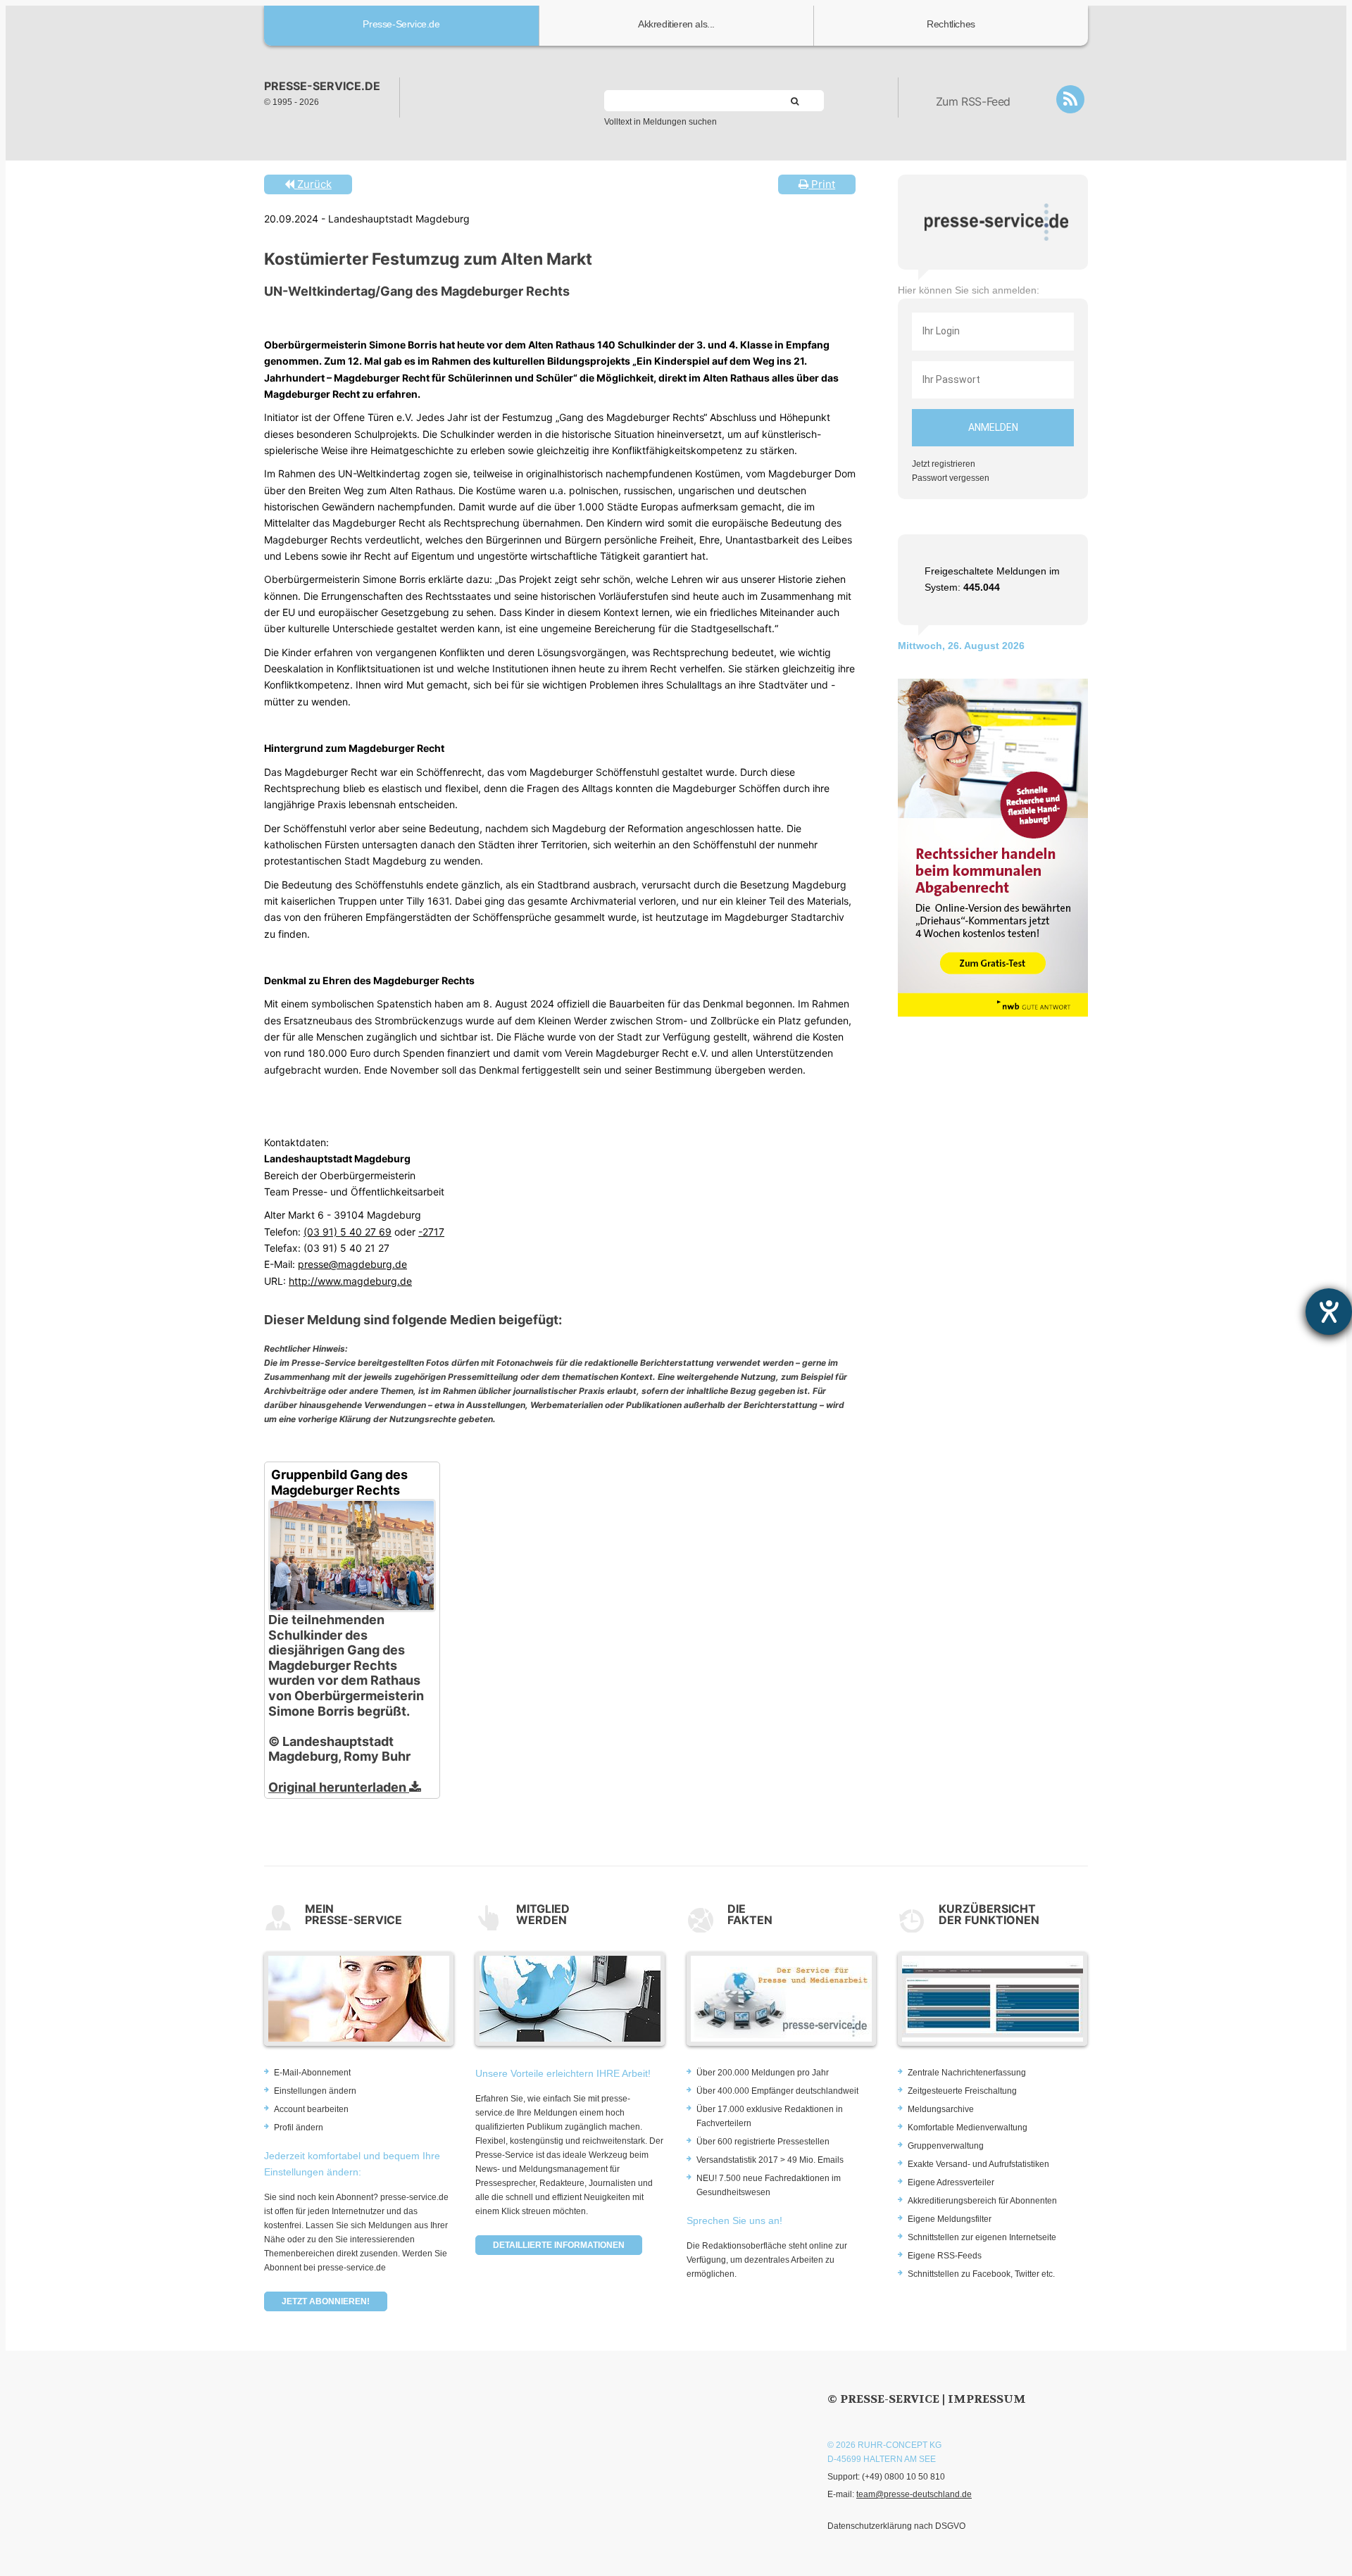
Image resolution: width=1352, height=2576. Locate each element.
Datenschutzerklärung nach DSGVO (896, 2526)
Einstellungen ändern (315, 2091)
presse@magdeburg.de (352, 1264)
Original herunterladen (339, 1787)
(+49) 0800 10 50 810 (903, 2477)
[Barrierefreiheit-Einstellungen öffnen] (1329, 1312)
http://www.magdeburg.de (350, 1281)
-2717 (431, 1232)
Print (822, 184)
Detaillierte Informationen (559, 2245)
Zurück (313, 184)
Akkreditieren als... (676, 24)
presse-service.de (322, 86)
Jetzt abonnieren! (326, 2301)
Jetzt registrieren (944, 464)
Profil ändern (299, 2128)
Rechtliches (951, 24)
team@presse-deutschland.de (914, 2494)
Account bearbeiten (311, 2109)
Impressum (987, 2399)
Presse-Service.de (401, 24)
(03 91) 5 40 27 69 (348, 1232)
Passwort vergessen (951, 478)
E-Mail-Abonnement (312, 2073)
